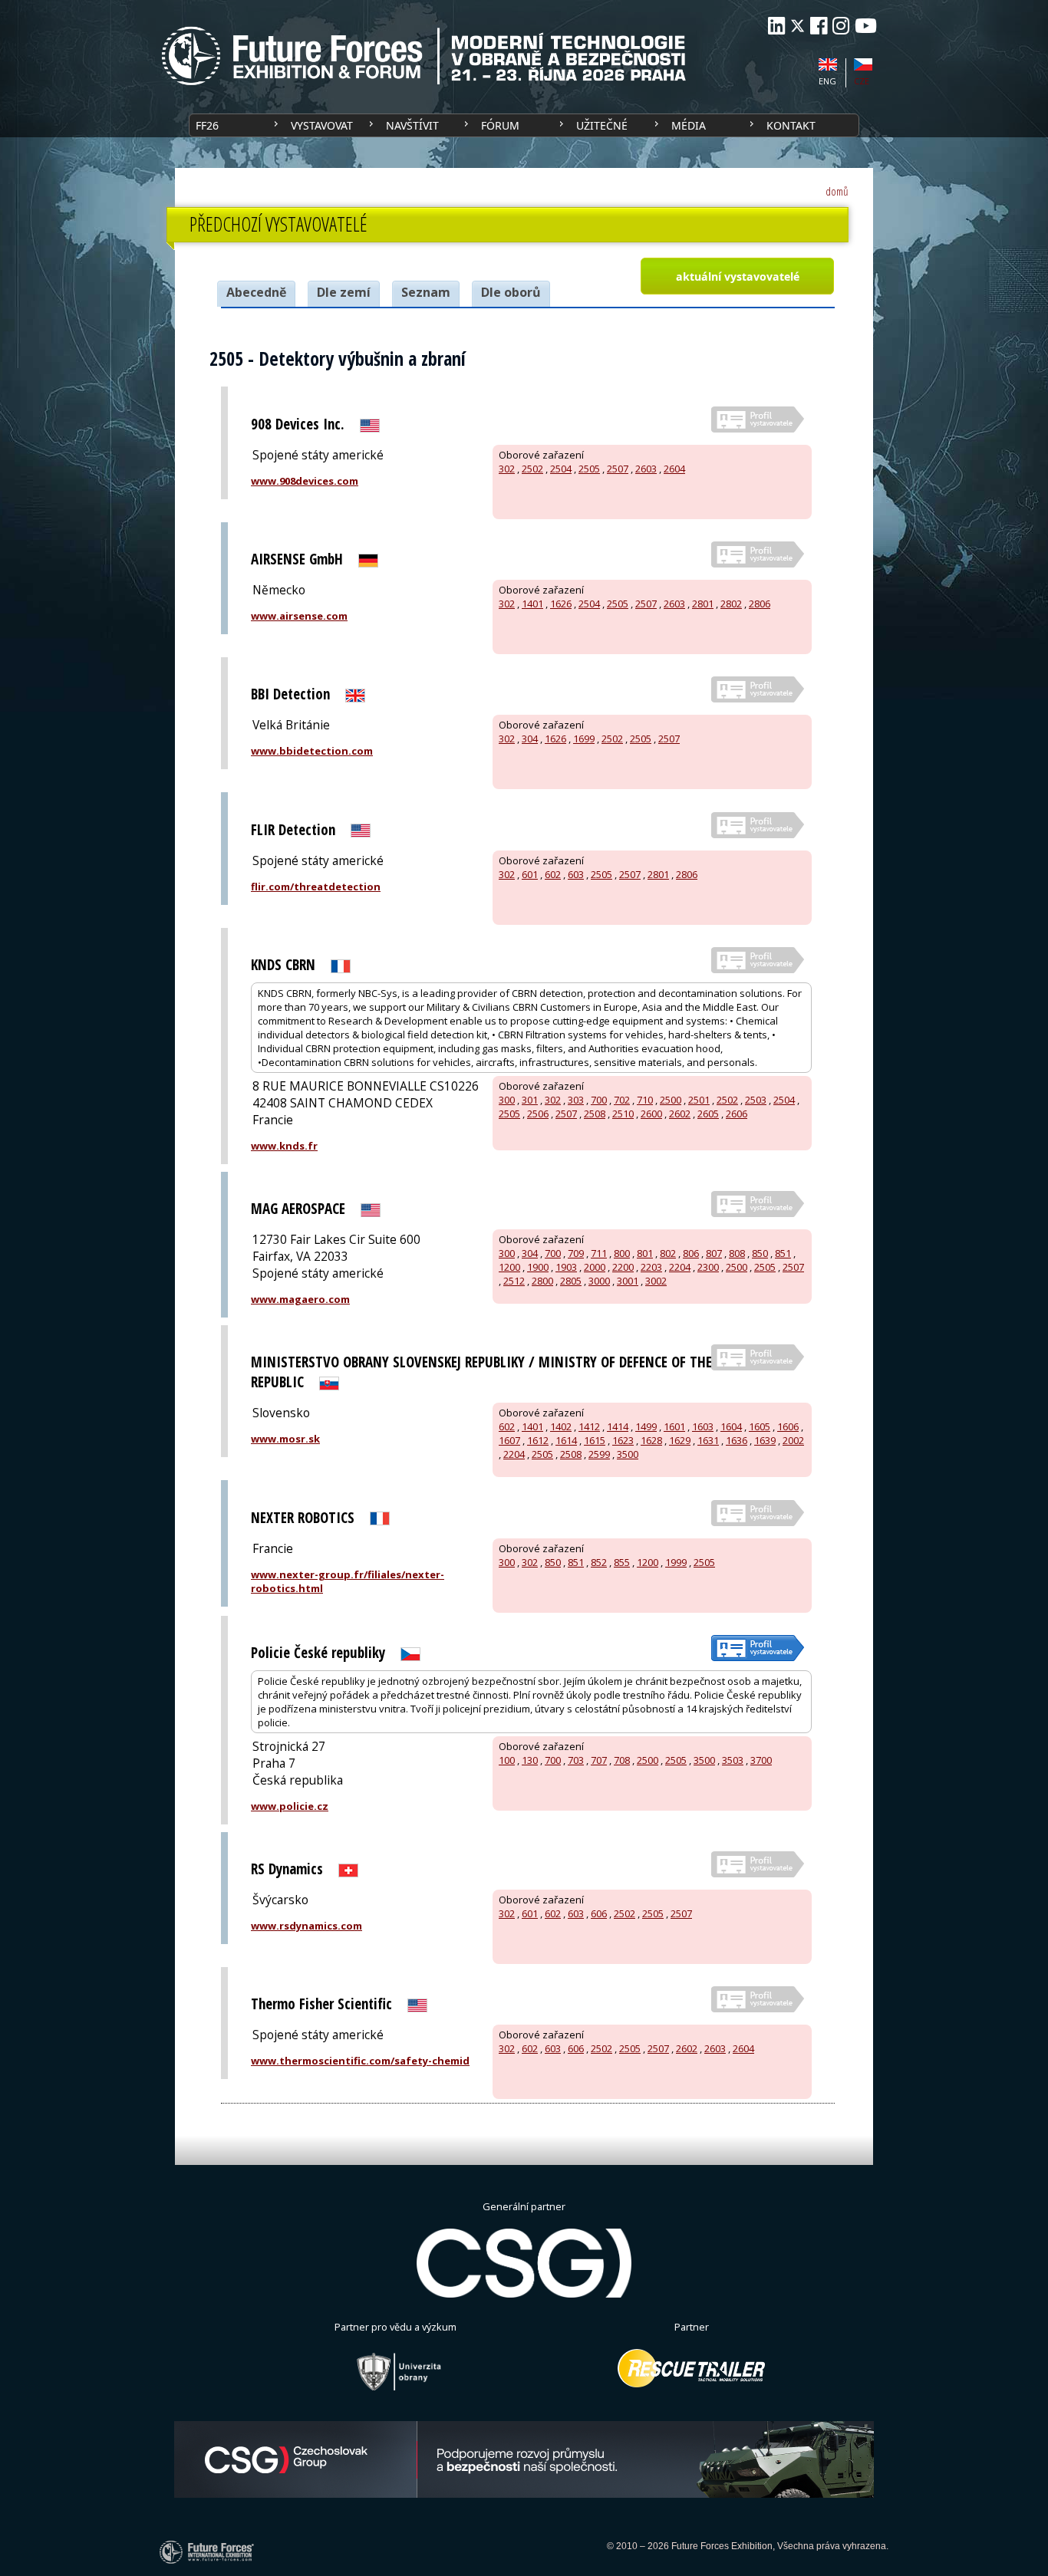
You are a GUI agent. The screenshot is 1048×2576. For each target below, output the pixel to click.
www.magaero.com (300, 1299)
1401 (532, 604)
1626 (561, 604)
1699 (584, 739)
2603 (646, 469)
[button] (737, 276)
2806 (760, 604)
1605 (760, 1426)
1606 (788, 1426)
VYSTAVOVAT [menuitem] (322, 125)
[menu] (524, 125)
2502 (532, 469)
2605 (708, 1114)
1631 (708, 1440)
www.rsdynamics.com (306, 1926)
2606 (737, 1114)
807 (714, 1253)
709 (576, 1253)
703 (576, 1760)
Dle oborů (511, 292)
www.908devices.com (305, 481)
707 (599, 1760)
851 (783, 1253)
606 (599, 1913)
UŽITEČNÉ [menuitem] (602, 125)
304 (530, 739)
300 (507, 1100)
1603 (703, 1426)
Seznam (426, 292)
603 (576, 874)
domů (837, 191)
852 (599, 1562)
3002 (656, 1281)
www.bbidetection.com (312, 751)
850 (760, 1253)
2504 (561, 469)
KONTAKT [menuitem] (791, 125)
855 (622, 1562)
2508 (595, 1114)
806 (691, 1253)
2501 (699, 1100)
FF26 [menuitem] (207, 125)
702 (622, 1100)
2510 (623, 1114)
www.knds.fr (284, 1146)
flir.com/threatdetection (316, 887)
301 (530, 1100)
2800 (542, 1281)
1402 (561, 1426)
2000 (595, 1267)
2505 (589, 469)
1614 (566, 1440)
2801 (703, 604)
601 (530, 874)
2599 (599, 1454)
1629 (680, 1440)
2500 (671, 1100)
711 (599, 1253)
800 (622, 1253)
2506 (538, 1114)
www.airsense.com (299, 616)
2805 (571, 1281)
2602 (680, 1114)
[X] (798, 26)
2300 (708, 1267)
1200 (509, 1267)
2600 (651, 1114)
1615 (595, 1440)
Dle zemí (344, 292)
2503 (756, 1100)
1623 (623, 1440)
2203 (651, 1267)
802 (668, 1253)
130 (530, 1760)
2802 (731, 604)
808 (737, 1253)
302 (507, 469)
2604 (674, 469)
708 (622, 1760)
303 (576, 1100)
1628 (651, 1440)
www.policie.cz (290, 1806)
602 (553, 874)
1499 (646, 1426)
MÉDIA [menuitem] (689, 125)
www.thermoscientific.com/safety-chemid (360, 2061)
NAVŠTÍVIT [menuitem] (412, 125)
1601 (674, 1426)
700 (599, 1100)
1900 (538, 1267)
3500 (628, 1454)
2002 (793, 1440)
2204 (680, 1267)
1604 (731, 1426)
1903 (566, 1267)
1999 (676, 1562)
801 (645, 1253)
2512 (514, 1281)
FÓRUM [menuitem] (500, 125)
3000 (599, 1281)
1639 (765, 1440)
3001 (628, 1281)
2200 (623, 1267)
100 (507, 1760)
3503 (733, 1760)
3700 (761, 1760)
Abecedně (256, 292)
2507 (618, 469)
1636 (737, 1440)
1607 (509, 1440)
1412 (589, 1426)
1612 (538, 1440)
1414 (618, 1426)
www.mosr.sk (285, 1439)
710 (645, 1100)
